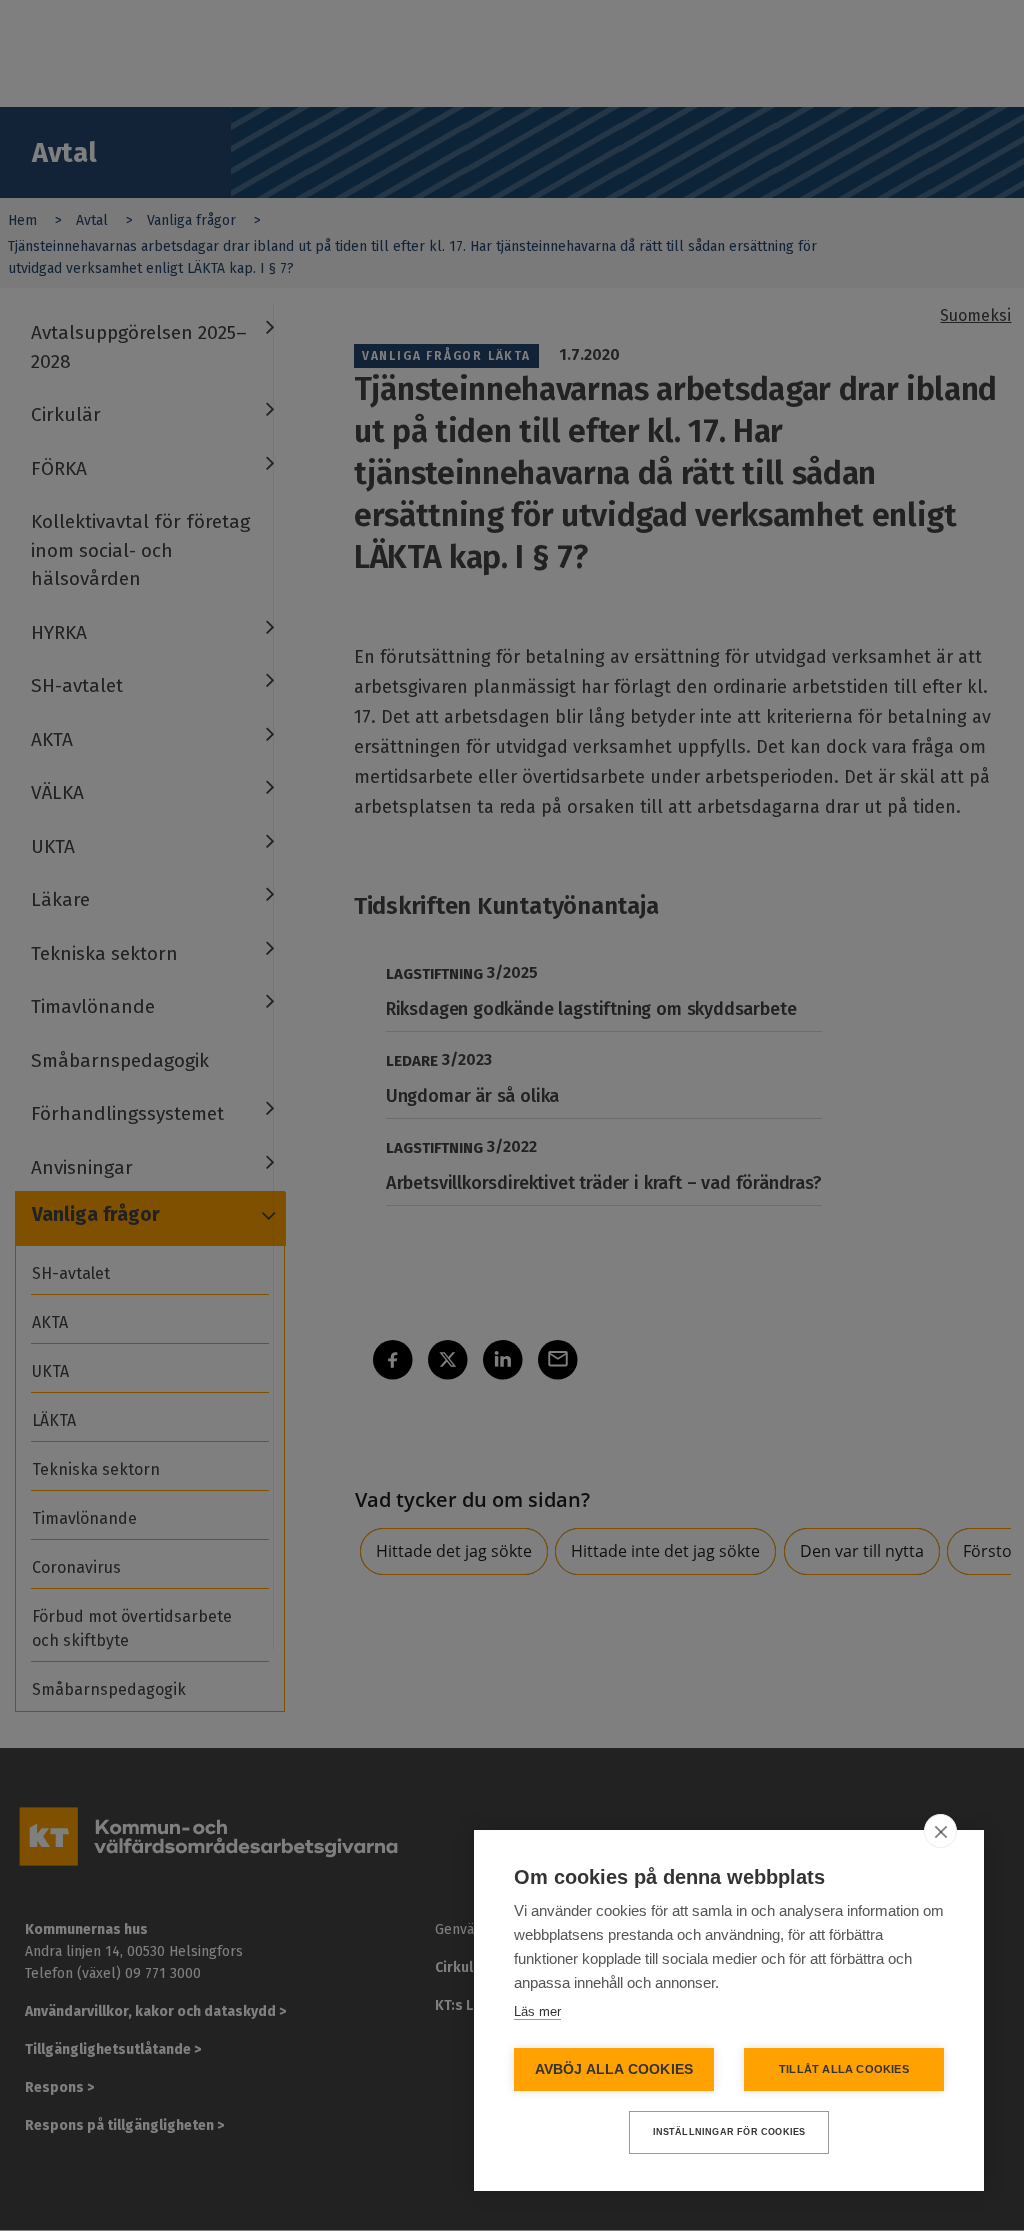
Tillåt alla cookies (844, 2069)
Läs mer (537, 2011)
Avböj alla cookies (614, 2069)
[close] (940, 1831)
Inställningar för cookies (729, 2132)
